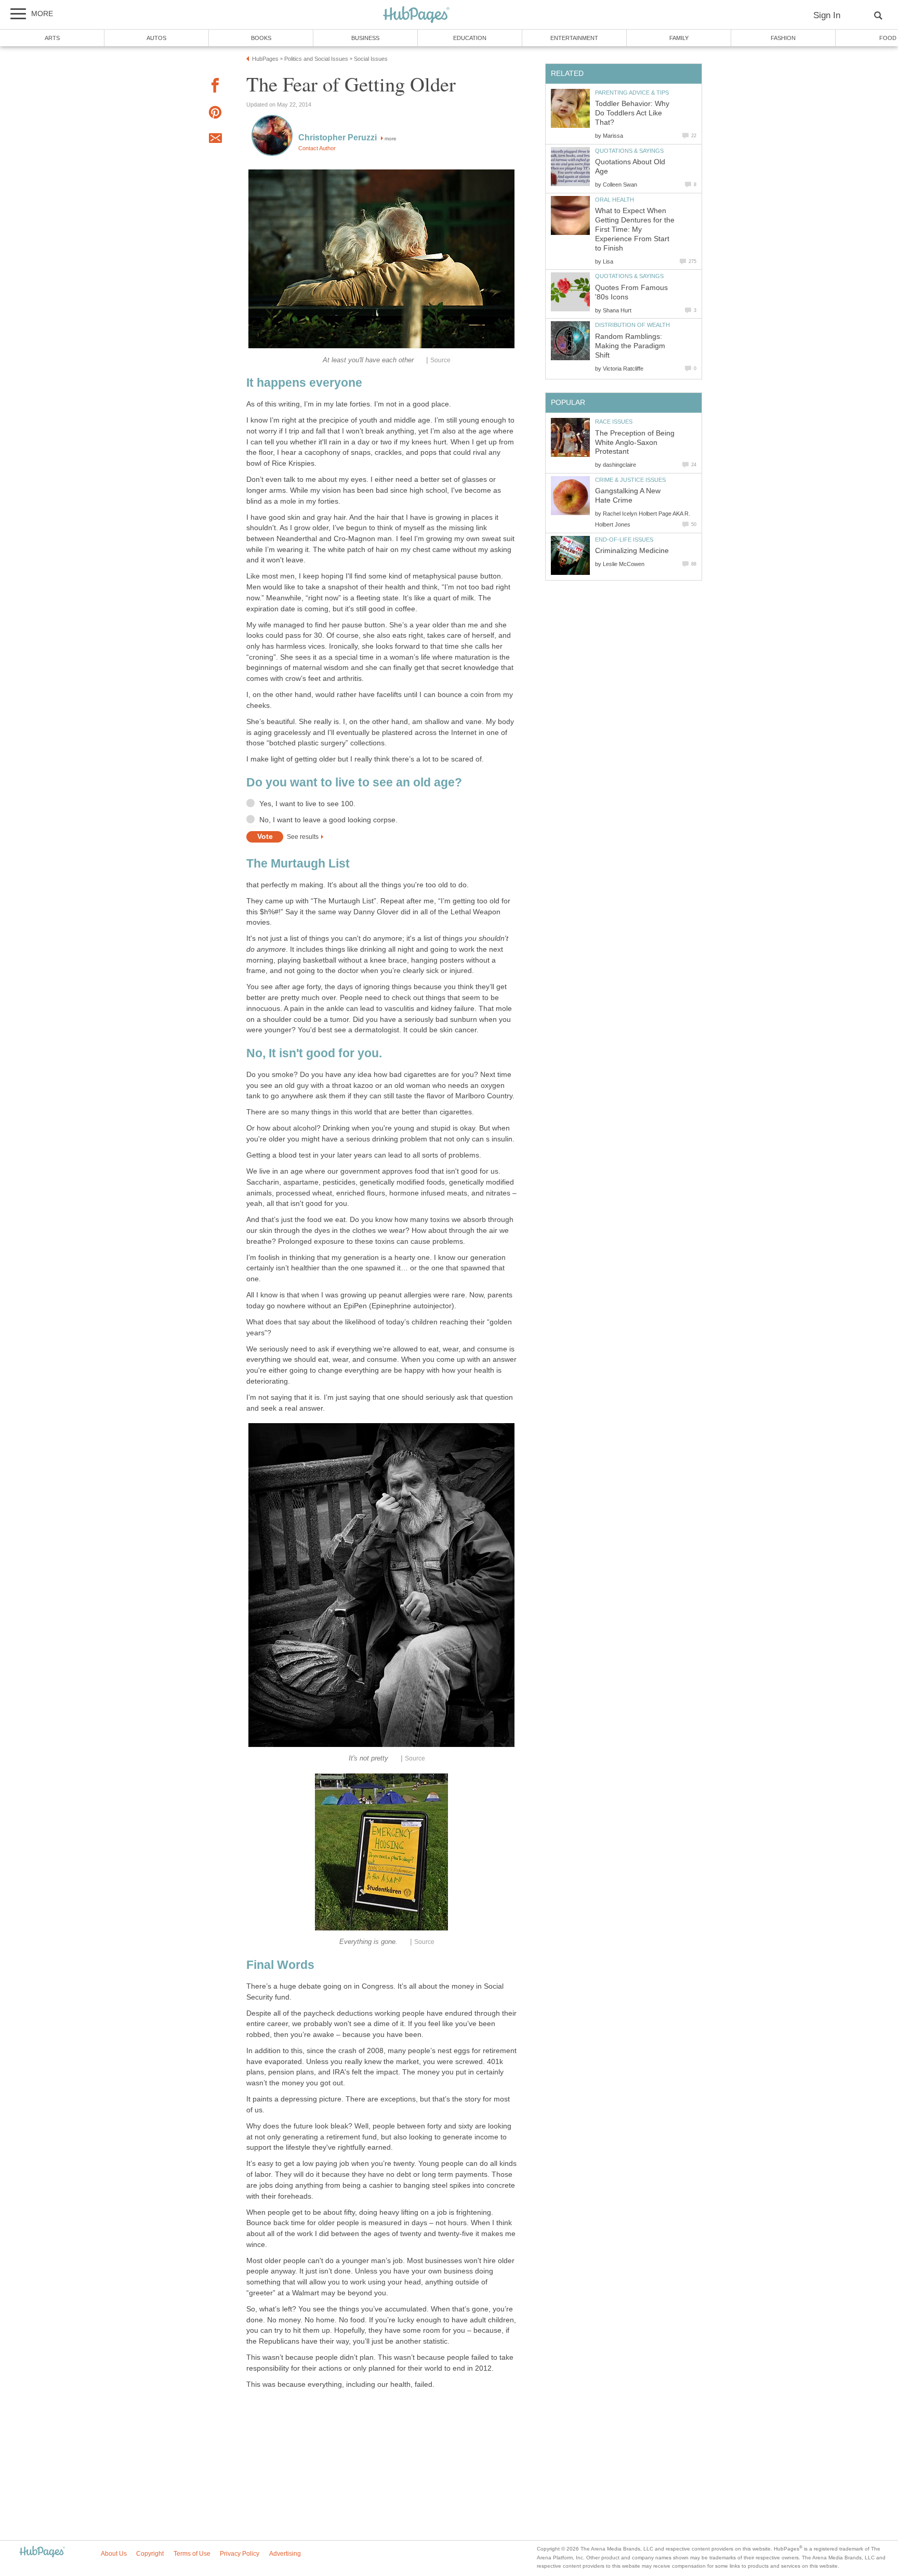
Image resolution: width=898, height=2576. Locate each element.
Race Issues (614, 422)
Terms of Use (192, 2554)
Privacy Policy (240, 2554)
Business (365, 38)
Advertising (285, 2554)
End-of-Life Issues (624, 540)
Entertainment (574, 38)
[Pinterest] (215, 114)
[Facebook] (215, 87)
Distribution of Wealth (632, 325)
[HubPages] (416, 15)
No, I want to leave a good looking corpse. (328, 820)
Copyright (150, 2554)
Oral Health (615, 200)
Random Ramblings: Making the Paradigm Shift (630, 346)
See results (303, 837)
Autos (156, 38)
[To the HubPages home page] (42, 2552)
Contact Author (317, 148)
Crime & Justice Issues (630, 480)
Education (470, 38)
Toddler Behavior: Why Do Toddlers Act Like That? (632, 113)
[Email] (215, 140)
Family (679, 38)
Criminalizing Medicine (632, 551)
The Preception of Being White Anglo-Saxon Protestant (635, 443)
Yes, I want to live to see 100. (307, 804)
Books (261, 38)
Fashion (783, 38)
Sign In (827, 15)
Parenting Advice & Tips (632, 93)
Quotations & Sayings (629, 151)
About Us (114, 2554)
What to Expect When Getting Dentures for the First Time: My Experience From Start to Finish (635, 229)
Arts (52, 38)
